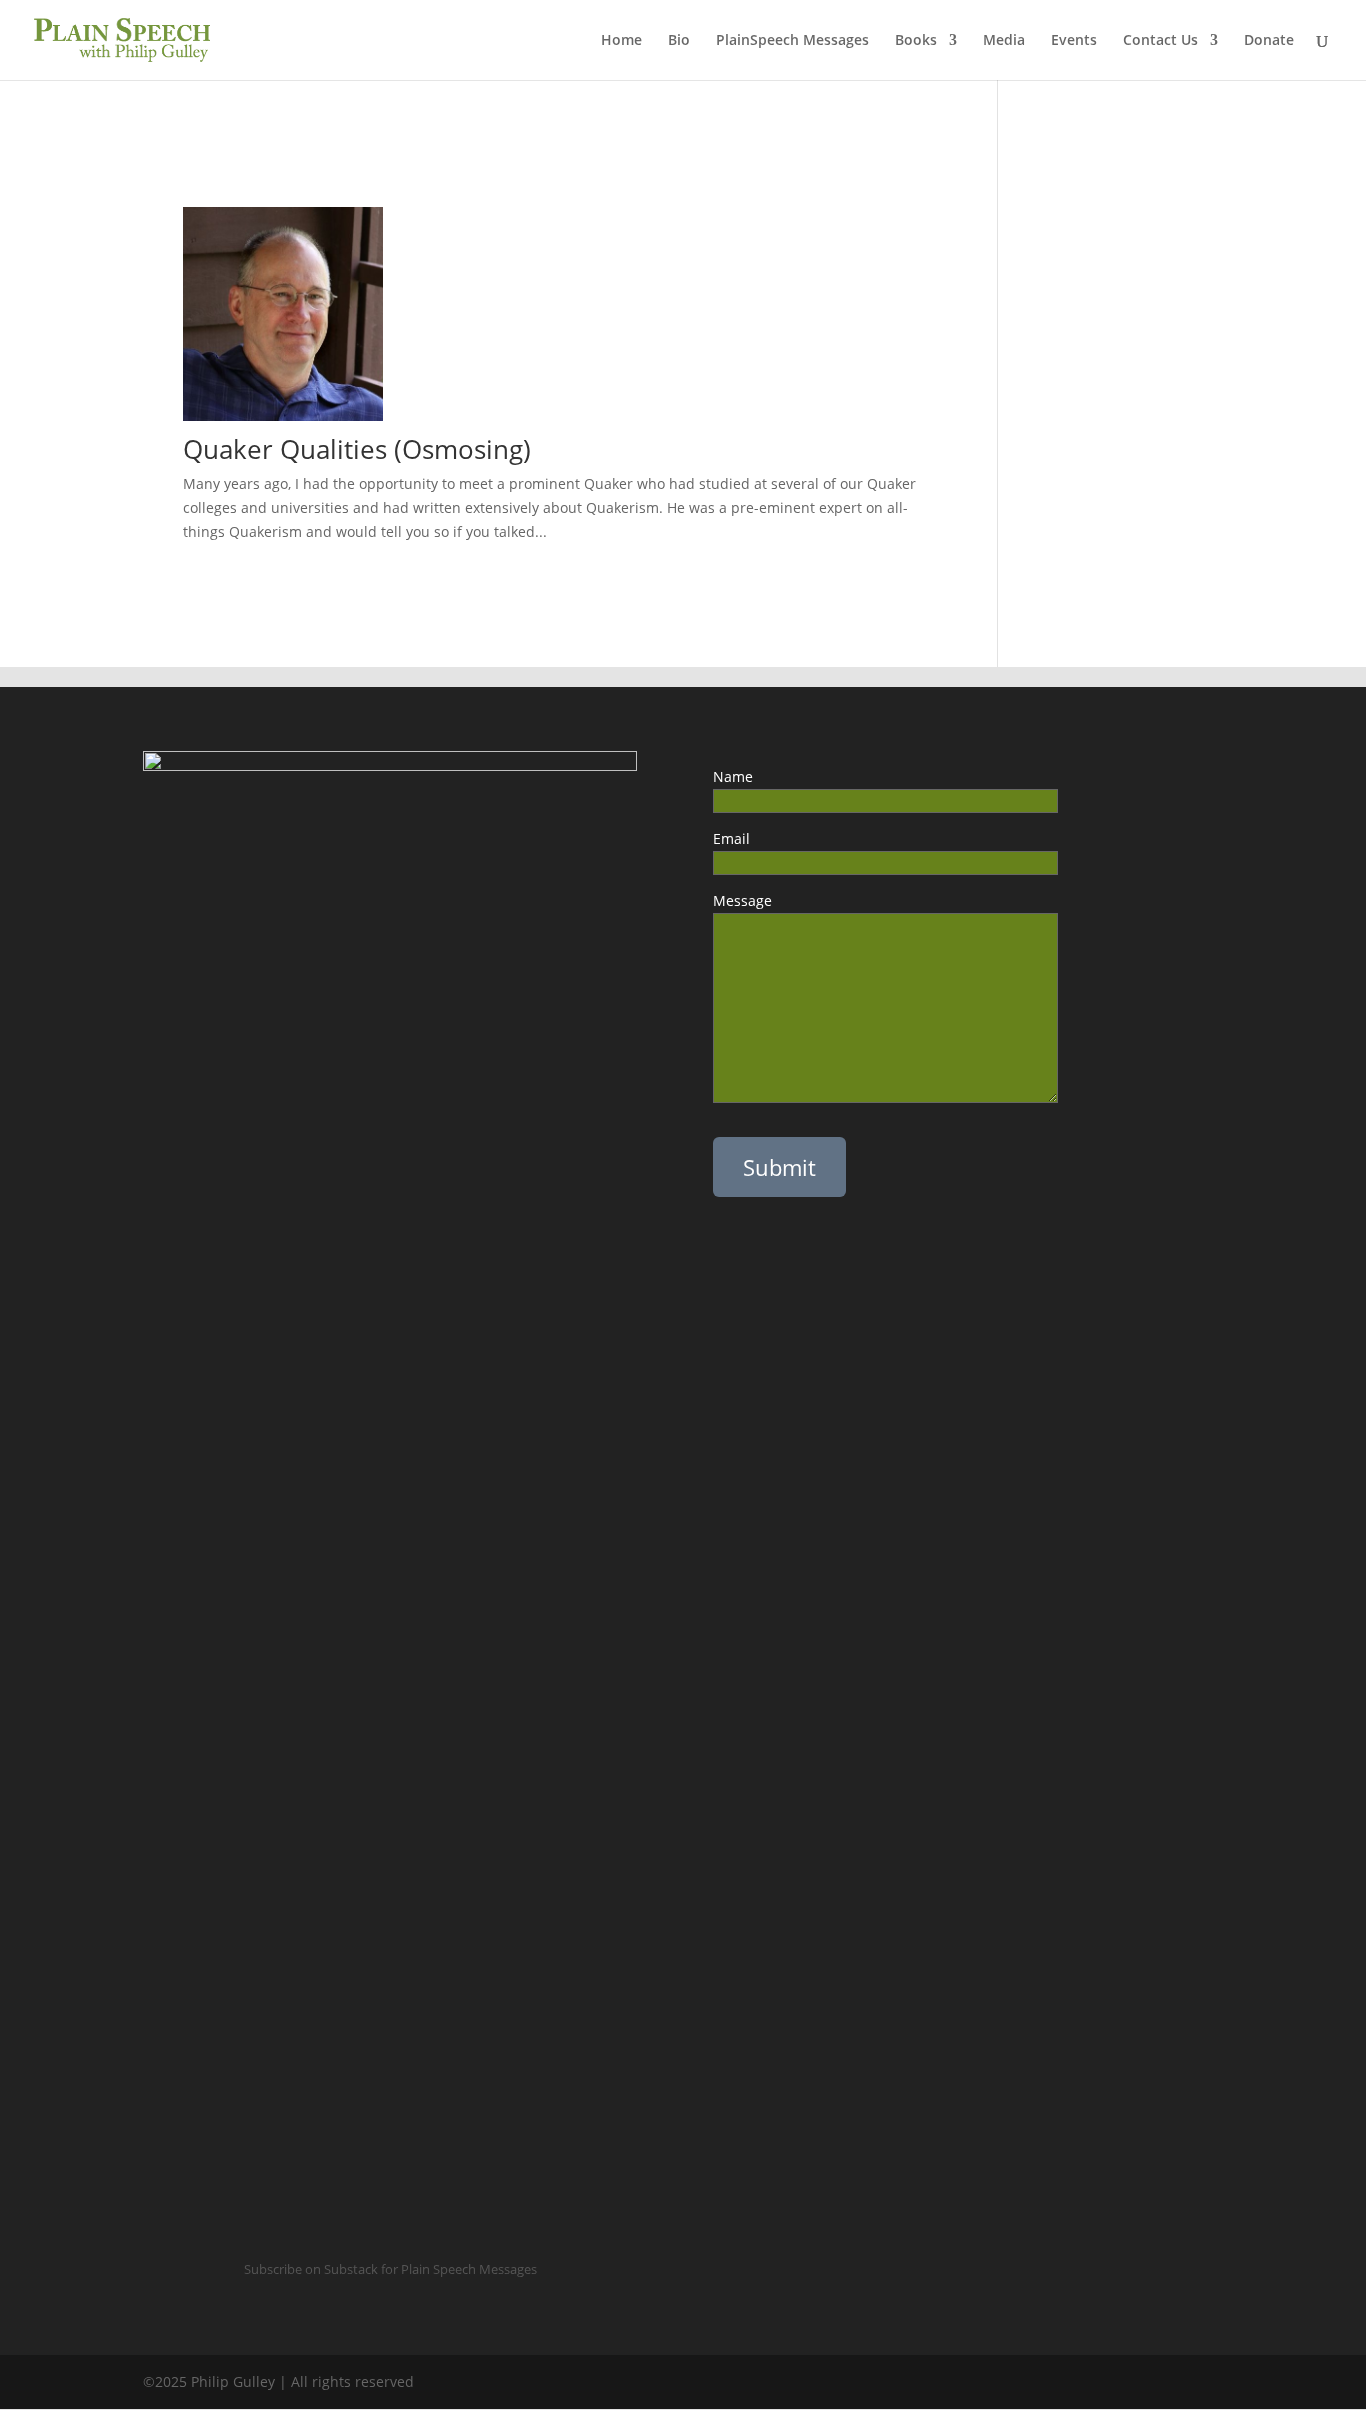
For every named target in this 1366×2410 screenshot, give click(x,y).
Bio (679, 41)
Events (1074, 41)
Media (1004, 41)
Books (916, 41)
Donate (1269, 41)
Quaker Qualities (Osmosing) (357, 449)
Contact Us (1160, 41)
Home (621, 41)
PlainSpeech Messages (792, 41)
